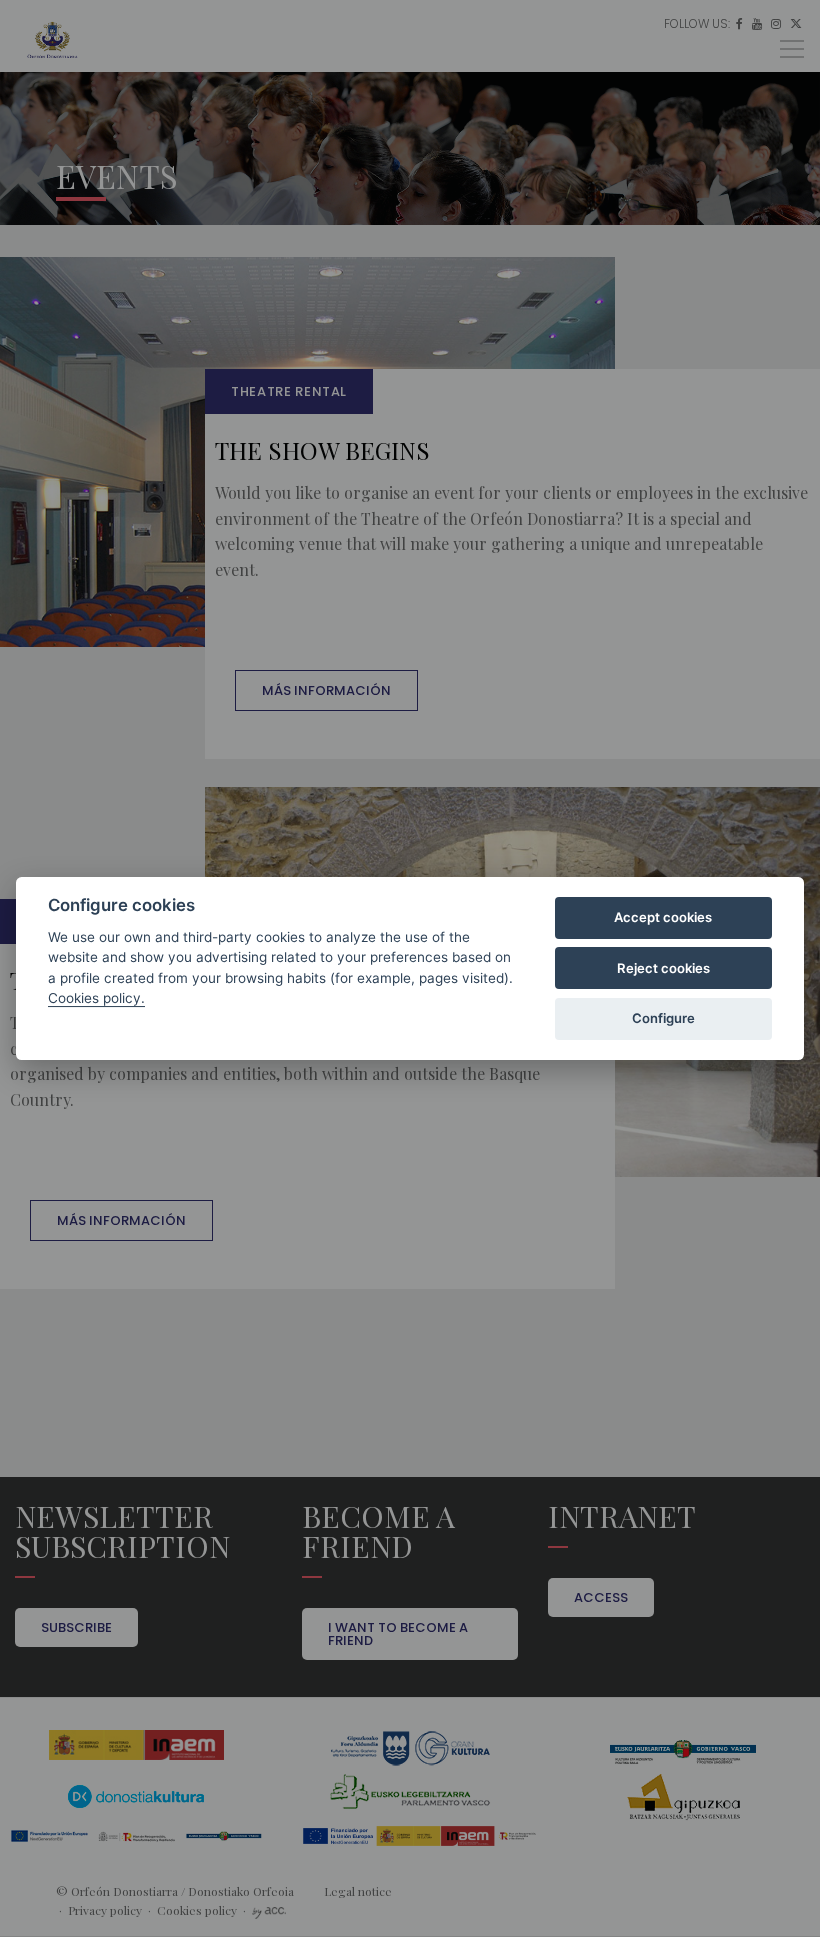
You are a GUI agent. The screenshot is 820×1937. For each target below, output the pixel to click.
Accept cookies (663, 917)
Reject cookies (663, 968)
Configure (663, 1018)
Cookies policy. (96, 998)
